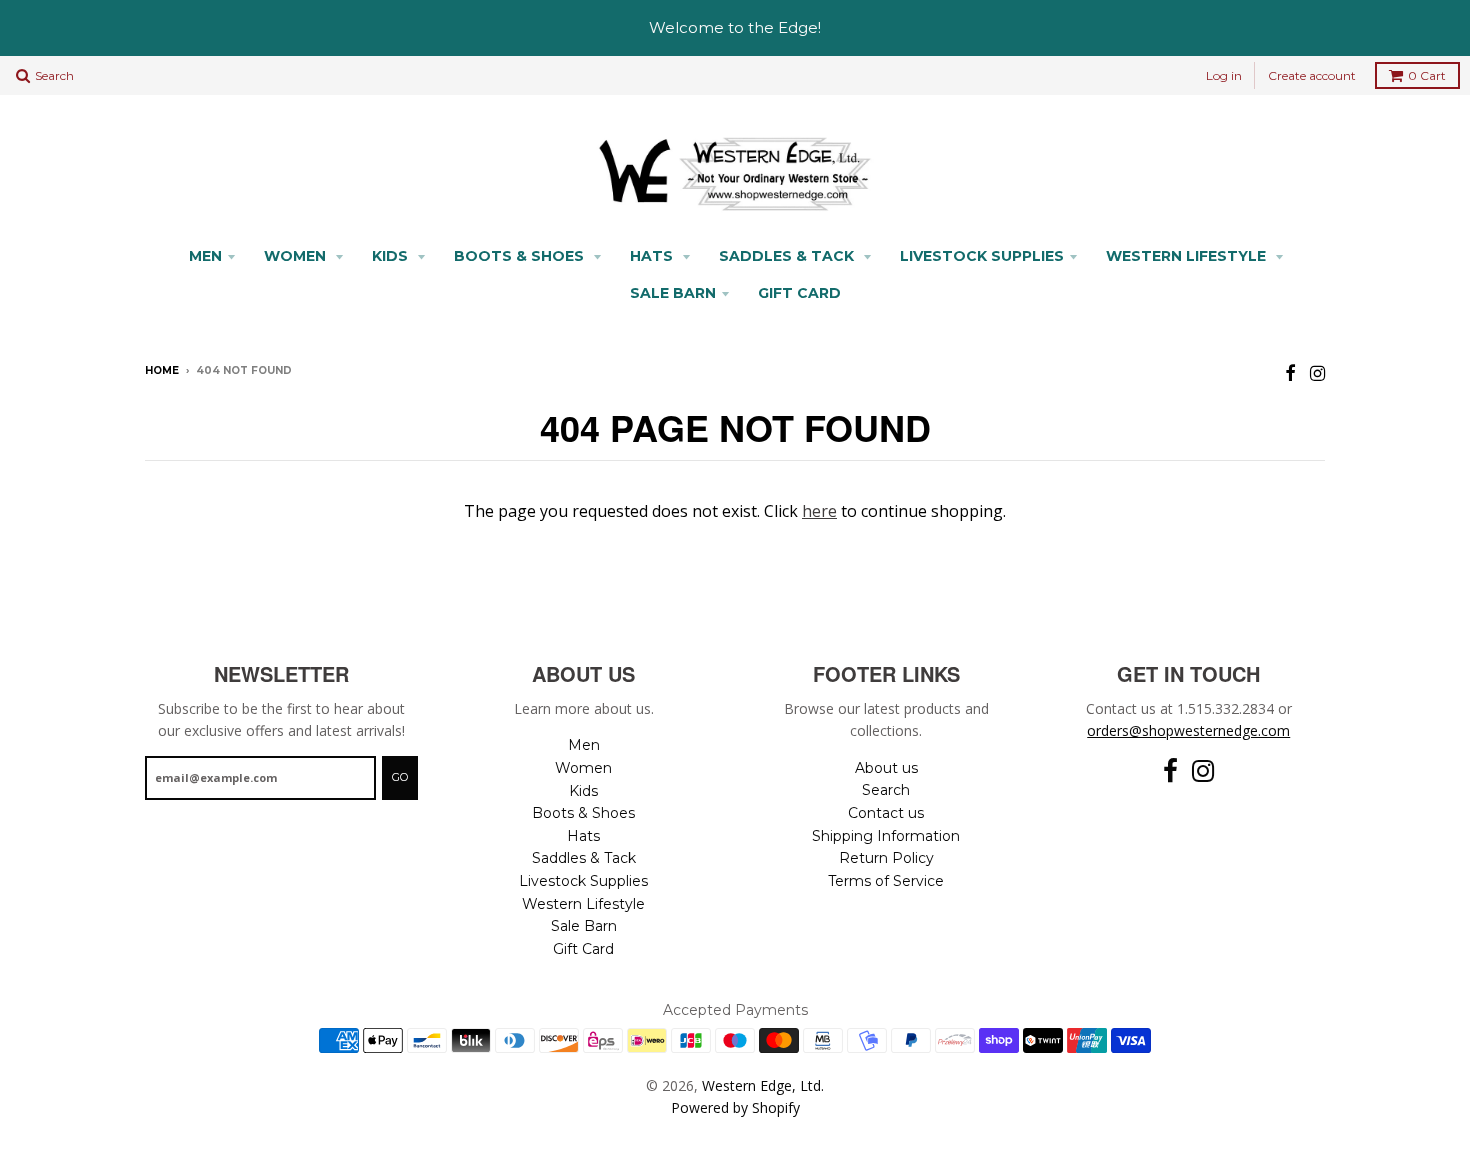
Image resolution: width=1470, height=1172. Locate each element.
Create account (1312, 75)
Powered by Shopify (735, 1107)
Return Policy (886, 858)
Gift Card (799, 293)
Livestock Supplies (982, 256)
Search (886, 790)
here (819, 511)
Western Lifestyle (1188, 256)
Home (162, 370)
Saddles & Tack (788, 256)
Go (400, 777)
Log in (1224, 75)
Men (205, 256)
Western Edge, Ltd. (763, 1085)
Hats (653, 256)
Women (297, 256)
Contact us (886, 813)
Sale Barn (673, 293)
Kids (392, 256)
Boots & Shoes (521, 256)
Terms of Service (886, 881)
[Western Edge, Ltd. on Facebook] (1290, 372)
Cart (1427, 75)
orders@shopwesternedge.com (1188, 730)
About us (886, 768)
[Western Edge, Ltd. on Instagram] (1317, 372)
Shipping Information (886, 836)
